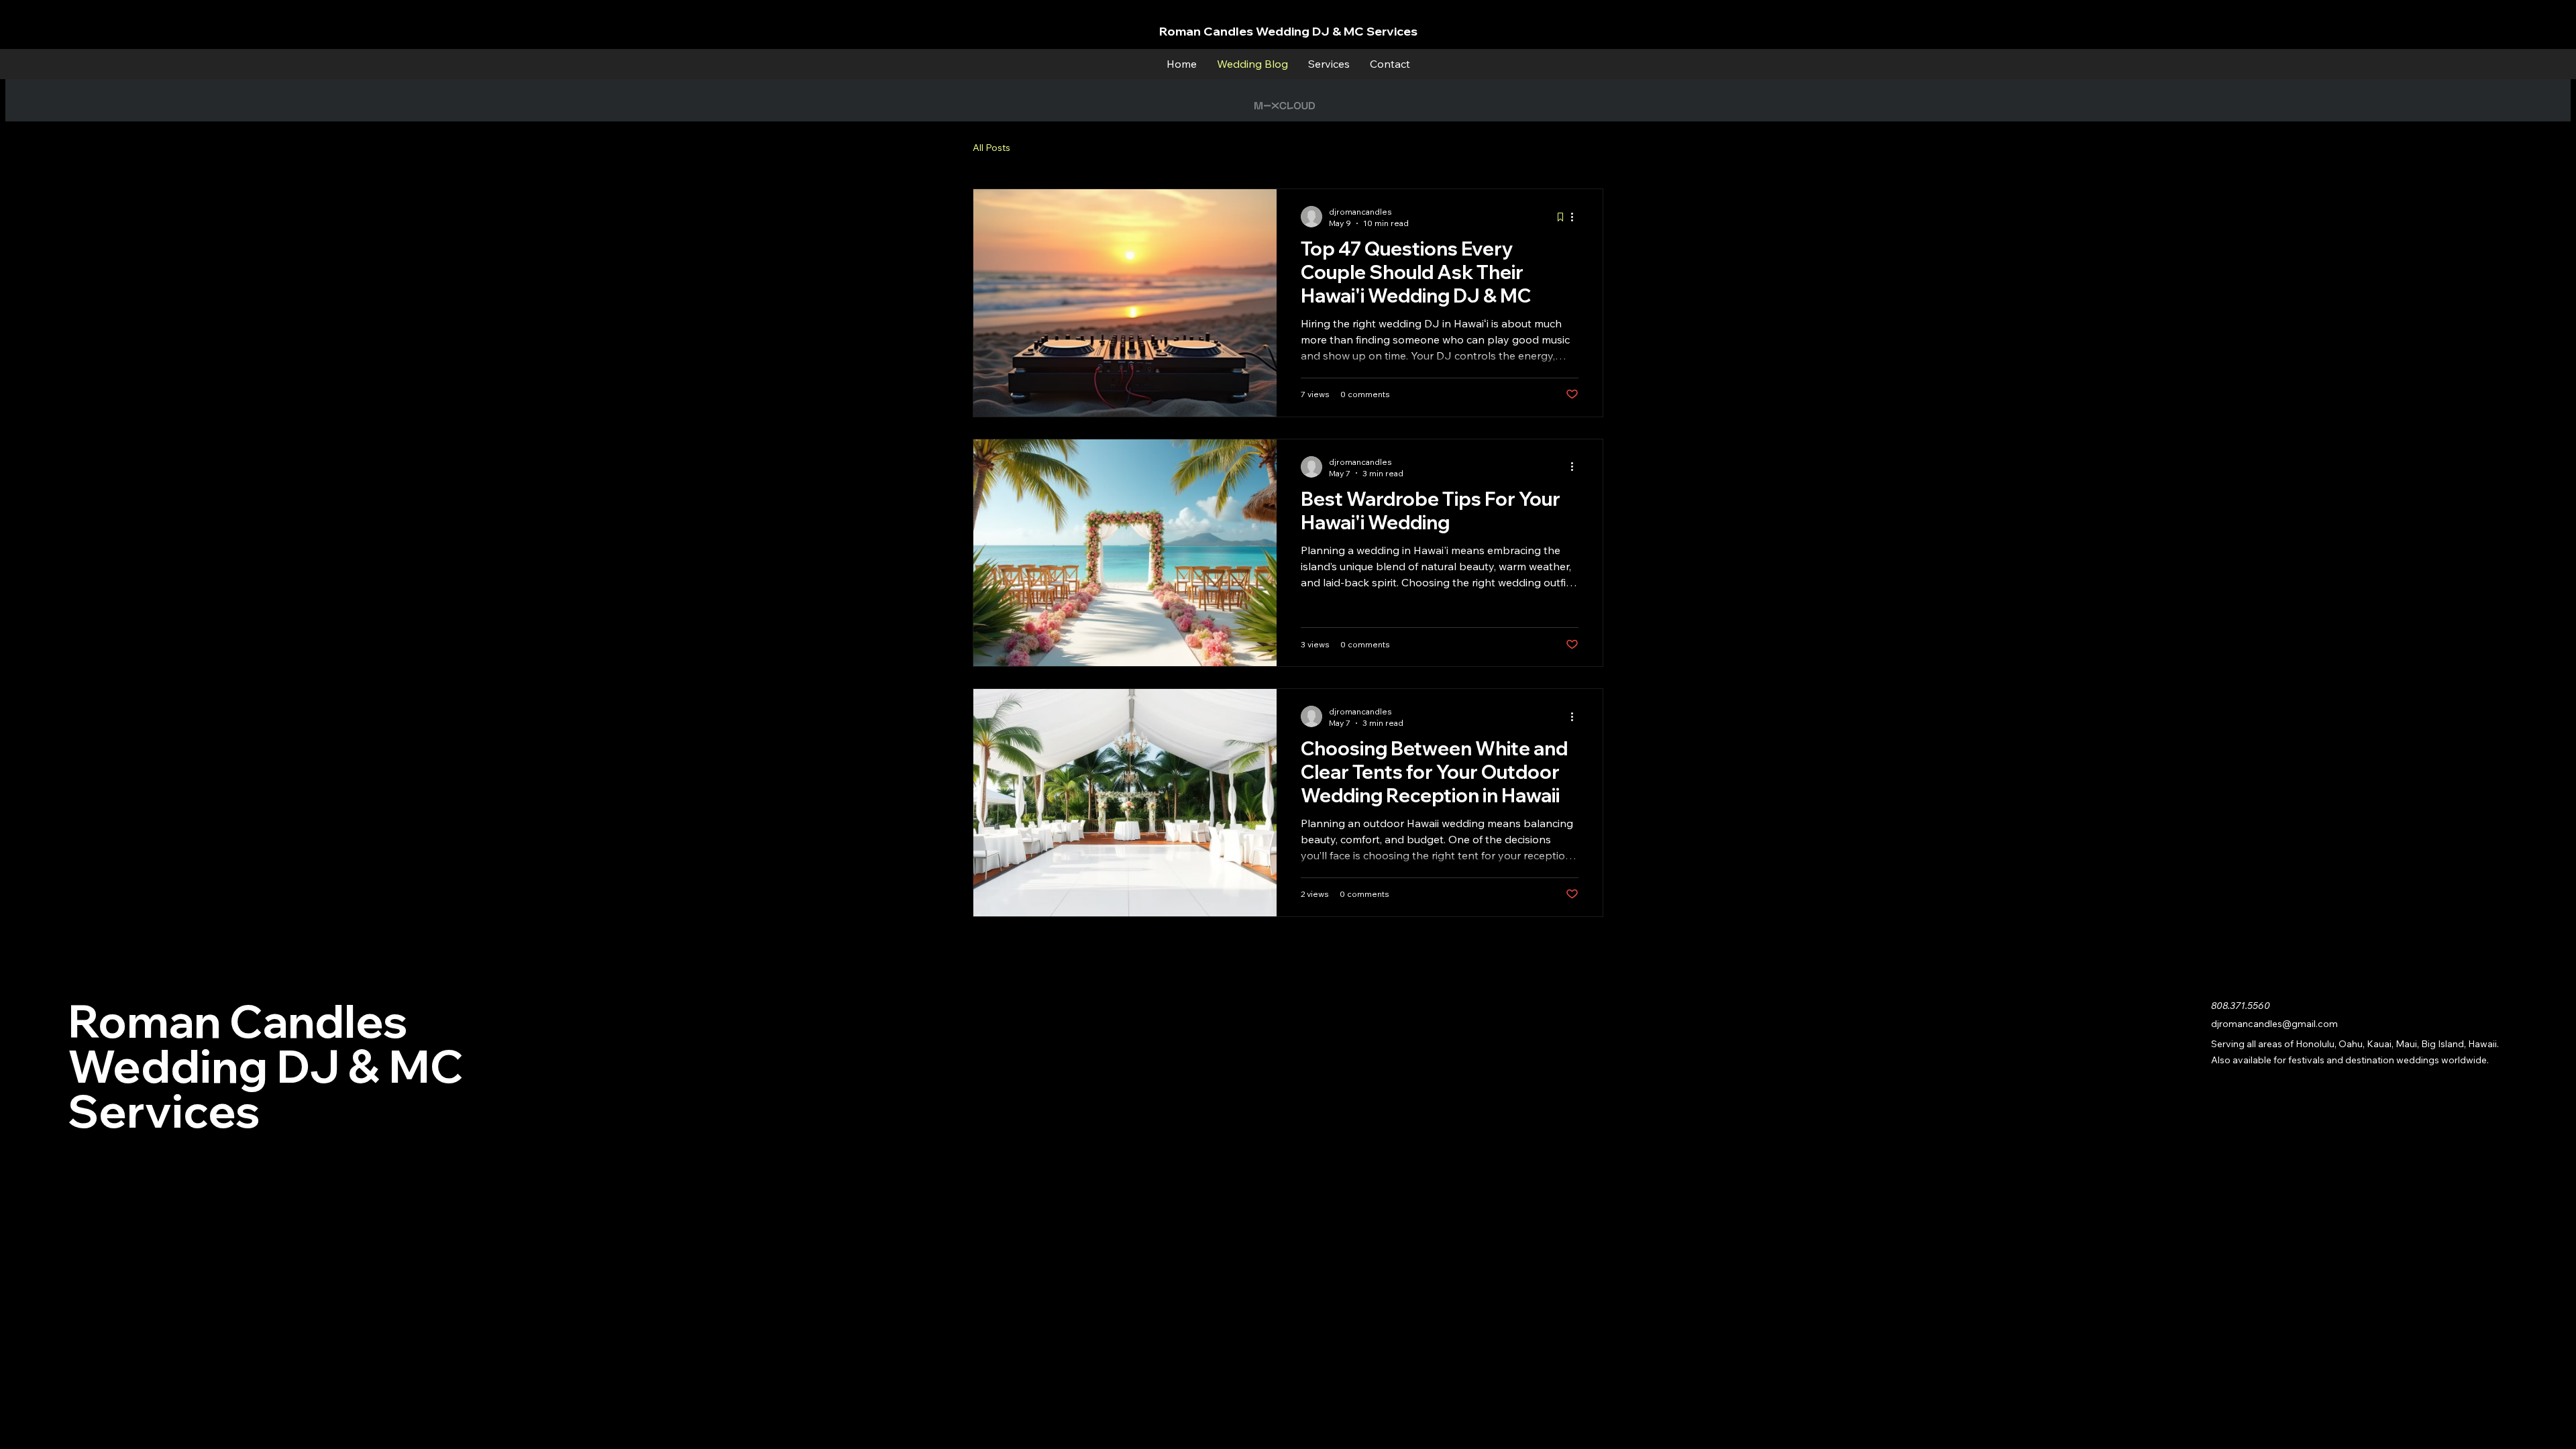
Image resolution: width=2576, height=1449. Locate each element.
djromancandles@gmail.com (2274, 1024)
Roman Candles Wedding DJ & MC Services (1288, 31)
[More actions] (1576, 217)
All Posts (991, 148)
